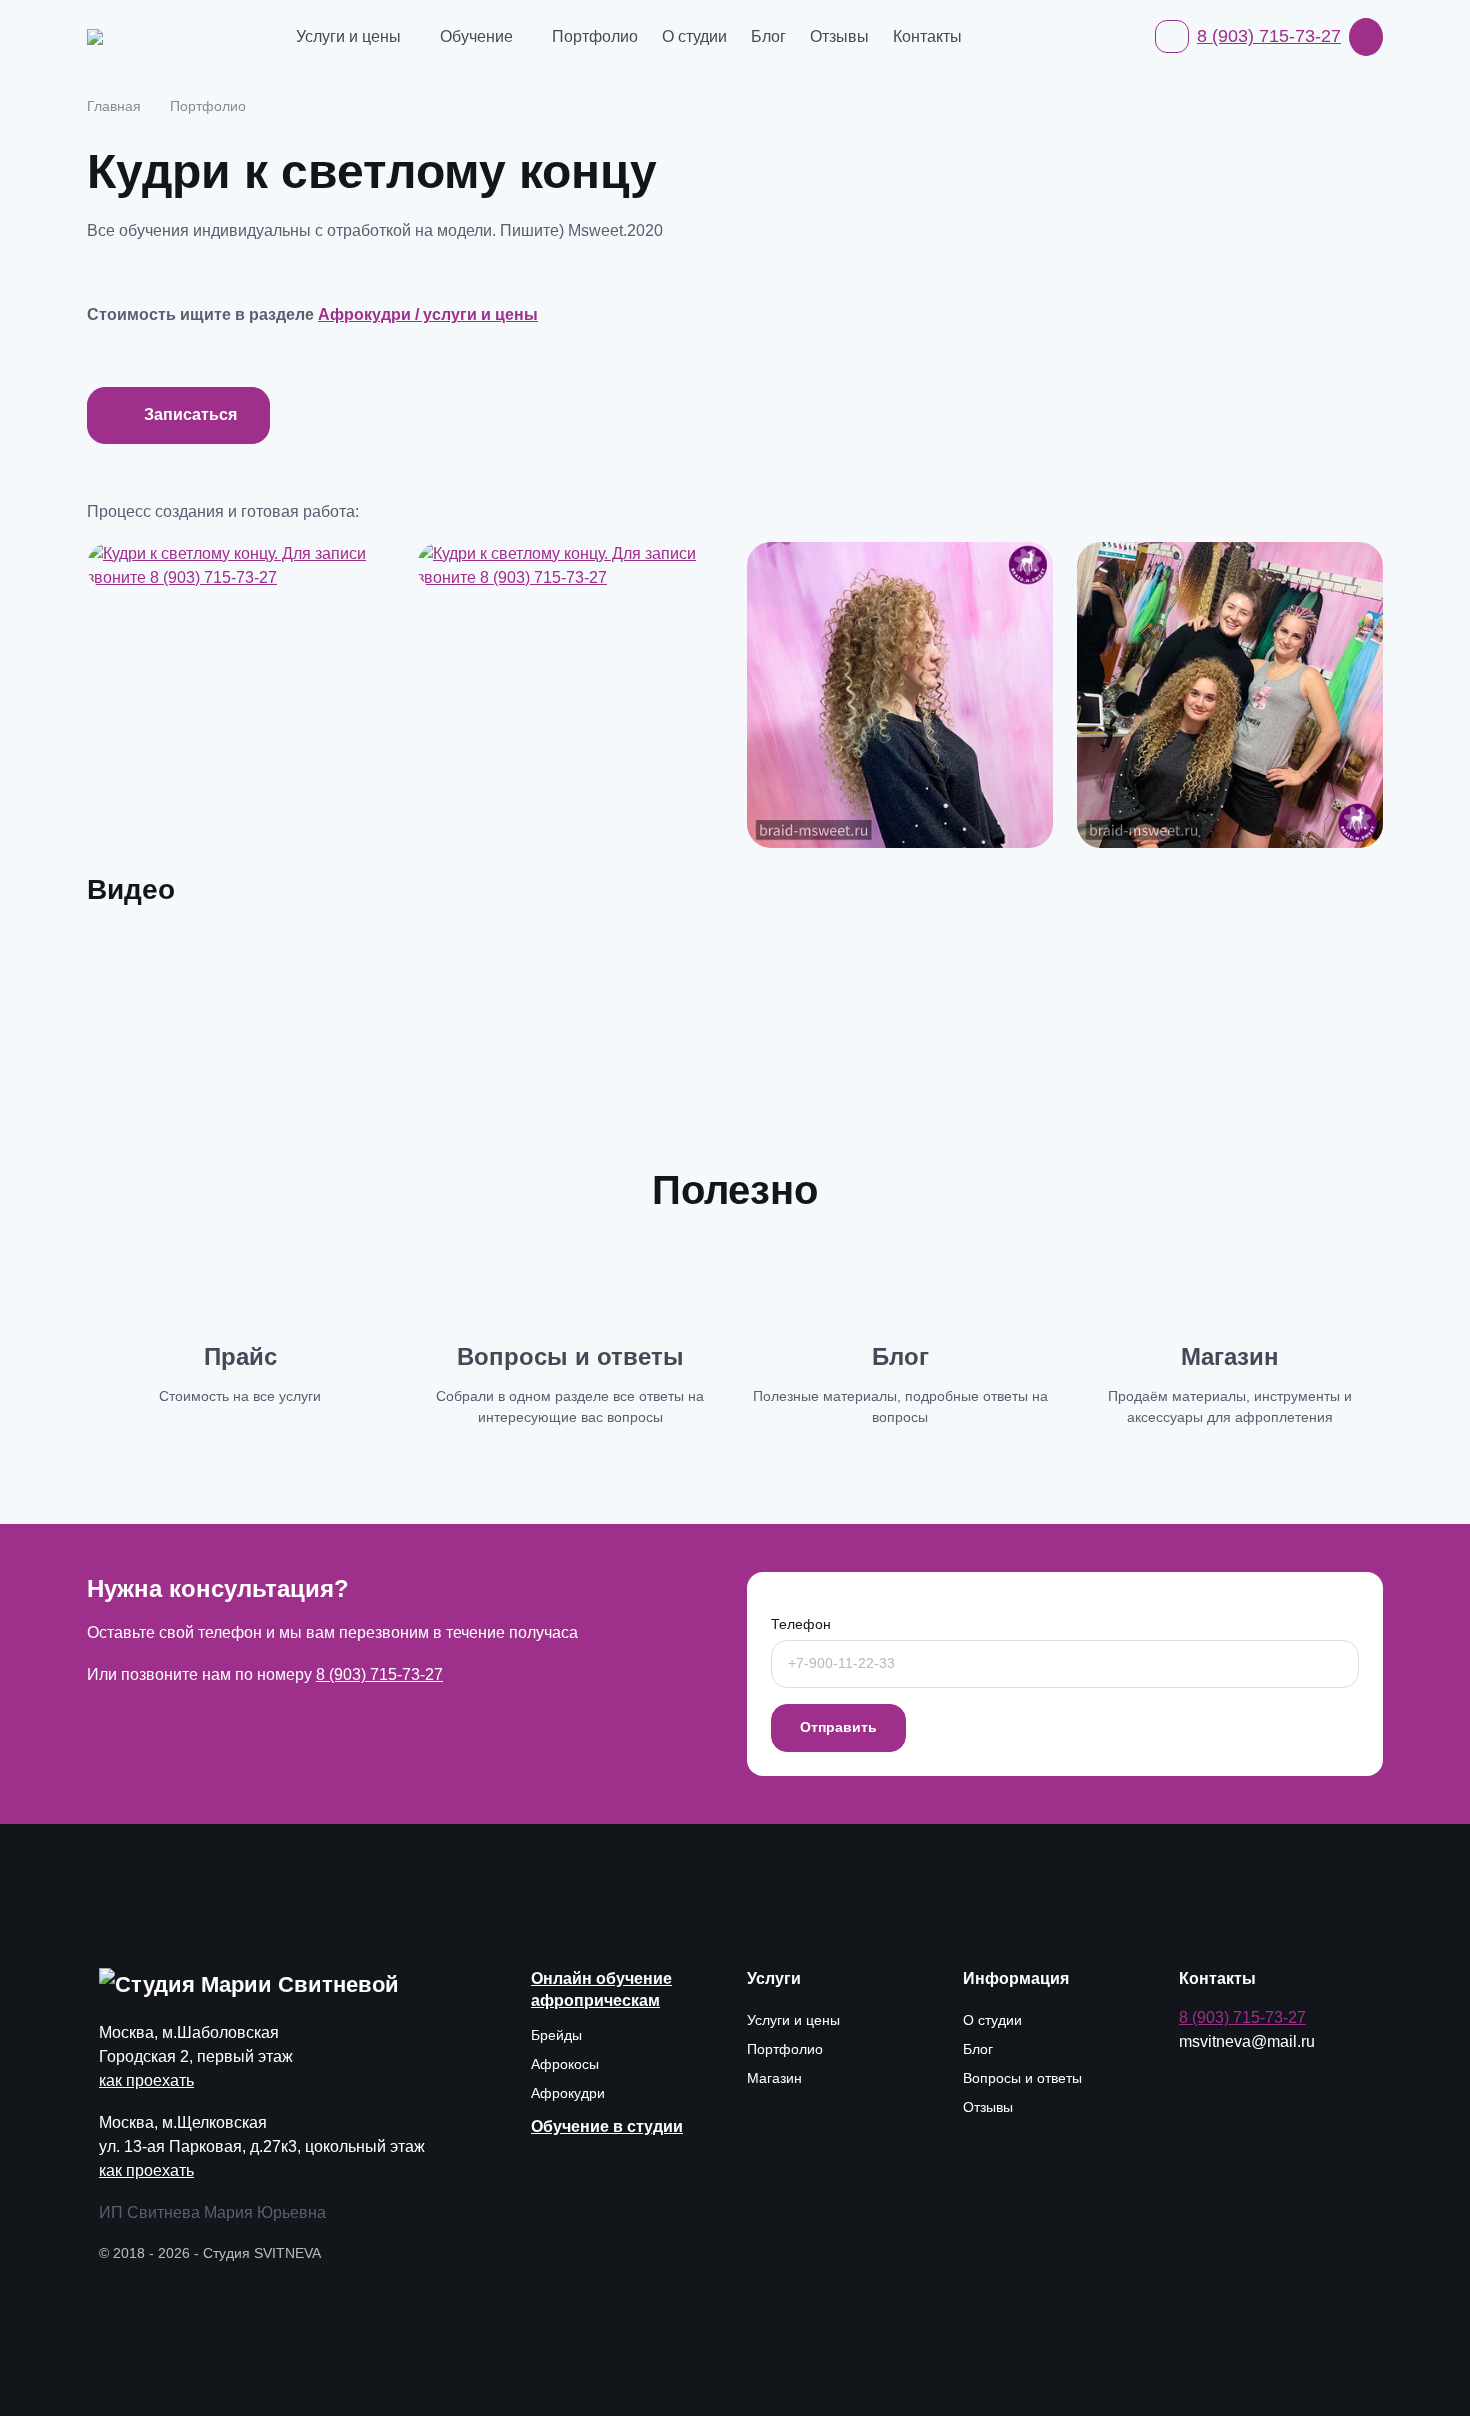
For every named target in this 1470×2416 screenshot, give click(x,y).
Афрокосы (565, 2064)
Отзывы (839, 36)
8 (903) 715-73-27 (1269, 36)
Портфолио (595, 36)
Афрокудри (568, 2093)
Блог (768, 36)
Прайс (240, 1356)
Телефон (801, 1624)
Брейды (556, 2035)
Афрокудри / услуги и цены (428, 314)
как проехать (146, 2080)
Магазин (1230, 1356)
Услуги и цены (348, 36)
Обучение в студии (607, 2126)
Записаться (190, 414)
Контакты (927, 36)
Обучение (476, 36)
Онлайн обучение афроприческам (601, 1989)
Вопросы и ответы (570, 1356)
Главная (114, 106)
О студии (694, 36)
